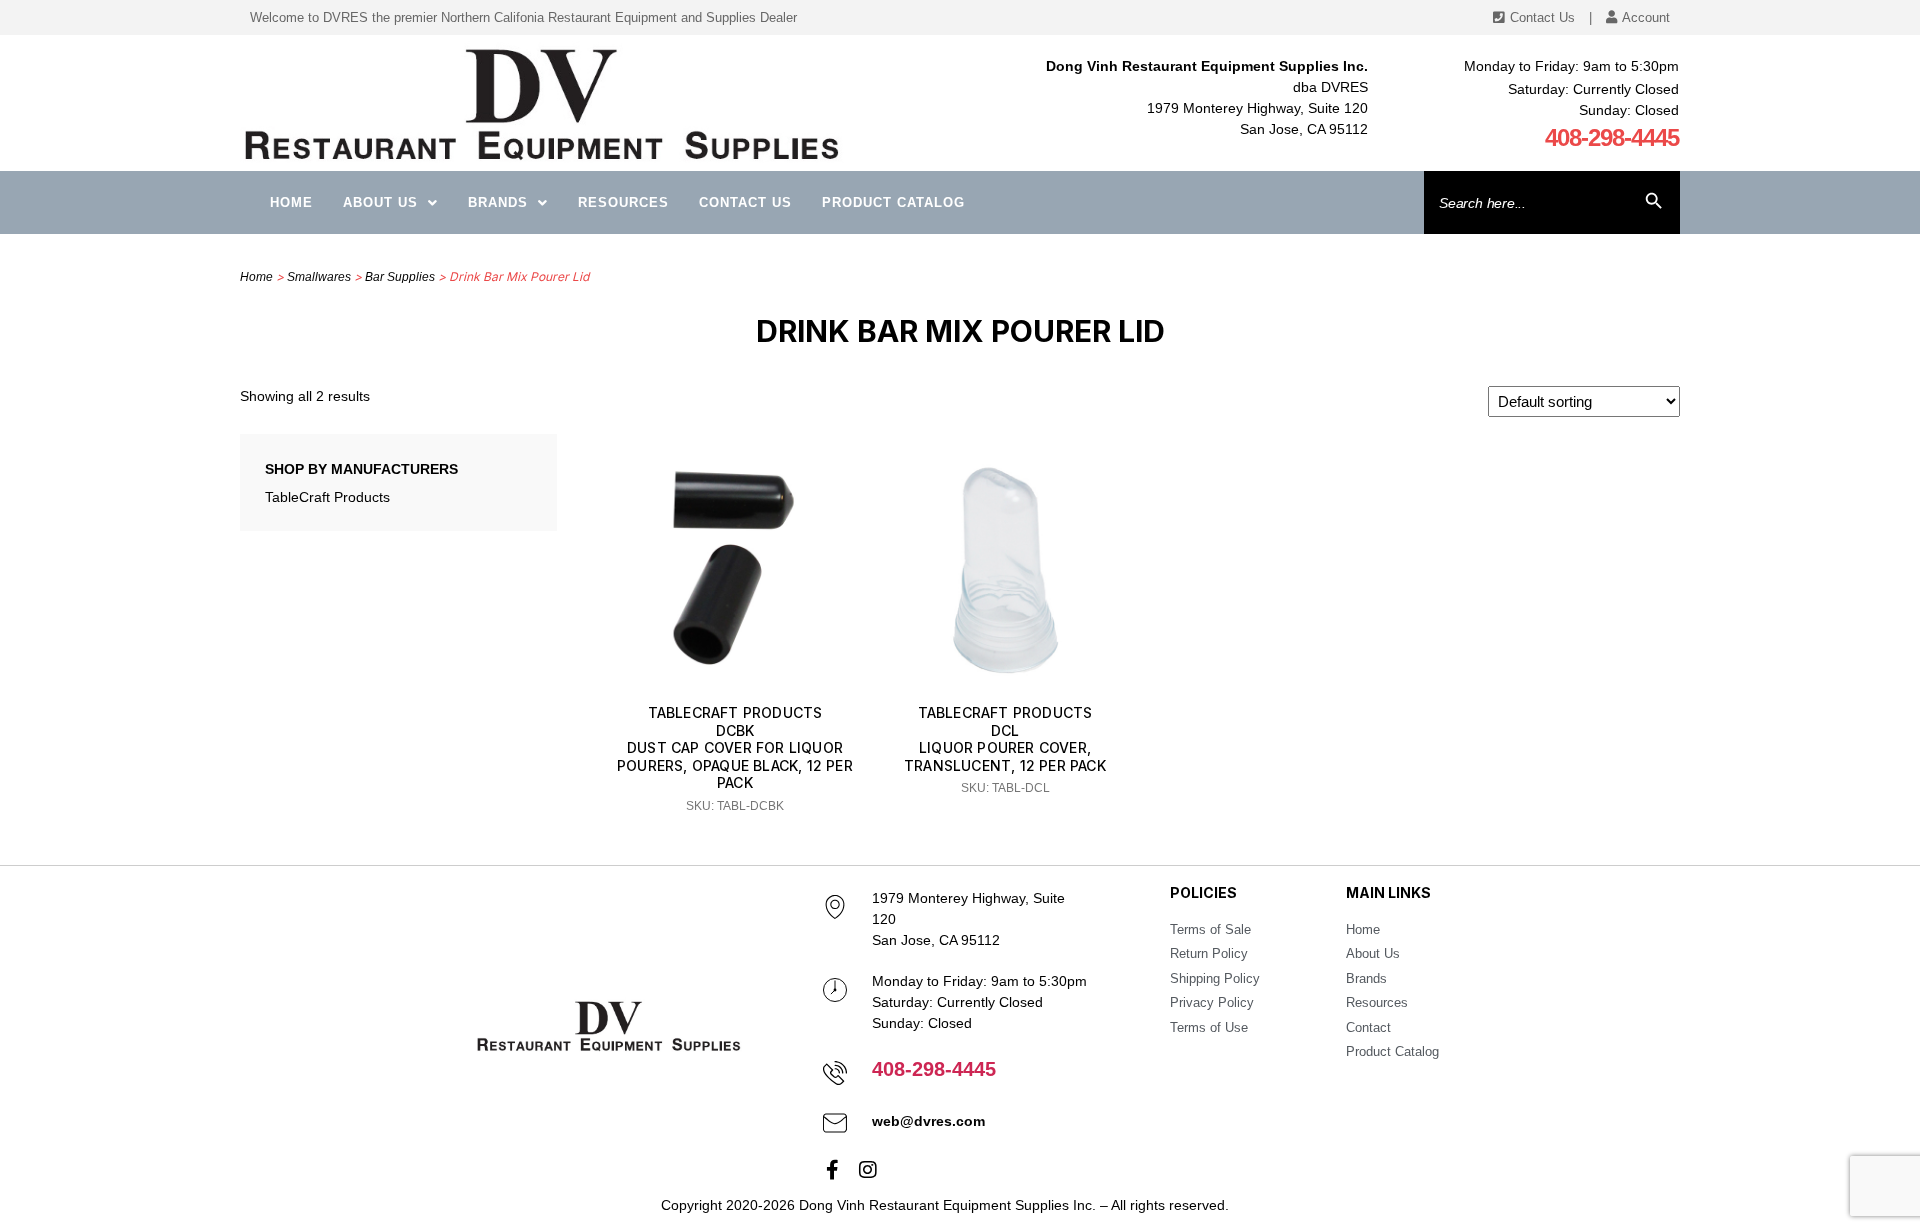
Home (291, 202)
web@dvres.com (928, 1121)
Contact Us (745, 202)
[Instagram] (868, 1170)
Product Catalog (893, 202)
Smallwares (319, 277)
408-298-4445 (1612, 137)
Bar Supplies (400, 277)
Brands (498, 202)
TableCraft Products (327, 497)
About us (380, 202)
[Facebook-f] (833, 1170)
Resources (623, 202)
